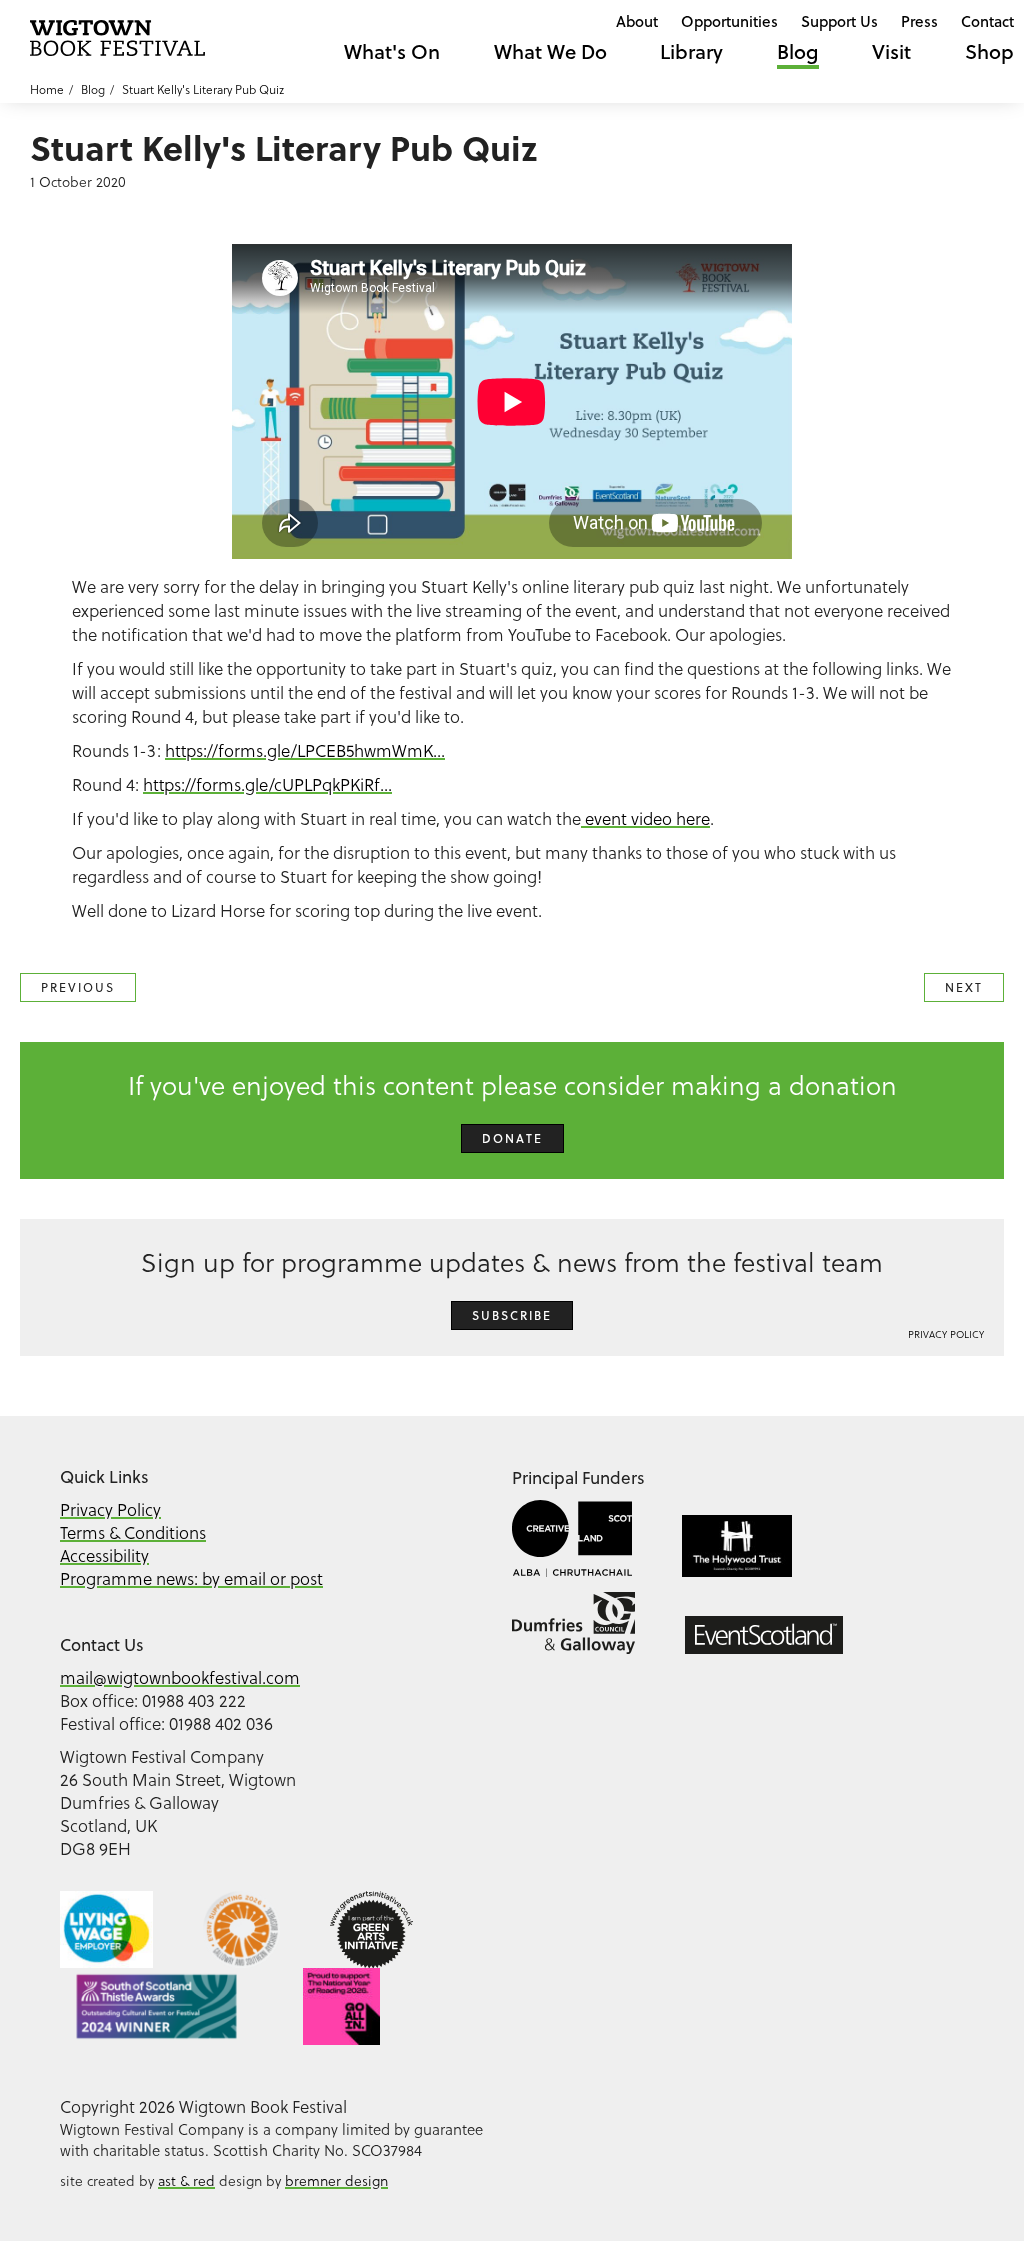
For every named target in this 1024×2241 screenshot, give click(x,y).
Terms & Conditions (133, 1533)
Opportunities (729, 21)
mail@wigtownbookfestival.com (180, 1678)
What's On (392, 51)
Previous (78, 987)
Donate (512, 1138)
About (637, 21)
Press (919, 21)
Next (964, 987)
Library (691, 51)
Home (47, 89)
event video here (645, 819)
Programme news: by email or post (191, 1579)
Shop (989, 51)
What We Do (550, 51)
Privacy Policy (946, 1334)
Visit (891, 51)
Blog (798, 51)
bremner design (336, 2181)
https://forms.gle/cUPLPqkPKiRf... (267, 785)
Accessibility (104, 1556)
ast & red (186, 2181)
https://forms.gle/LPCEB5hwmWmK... (305, 751)
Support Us (839, 21)
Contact (987, 21)
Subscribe (512, 1315)
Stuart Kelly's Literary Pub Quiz (203, 89)
